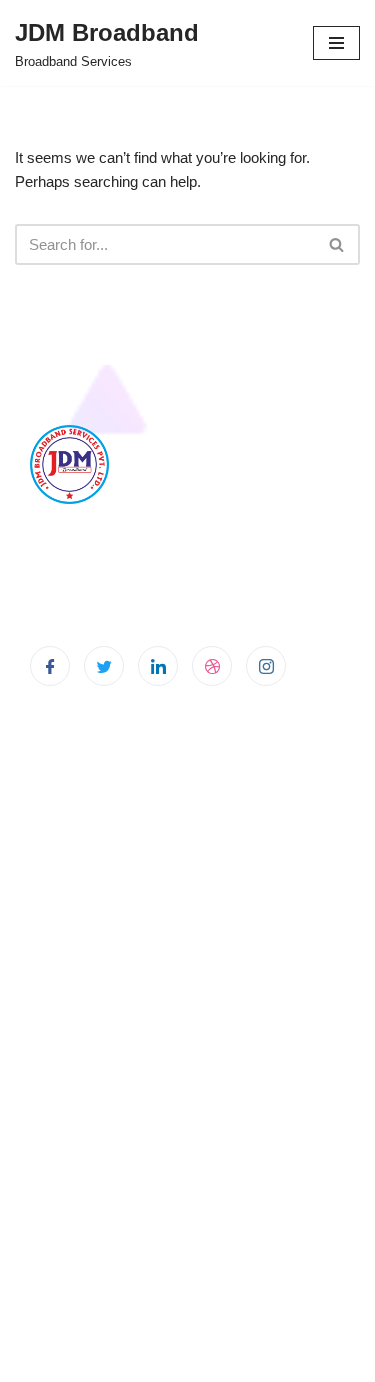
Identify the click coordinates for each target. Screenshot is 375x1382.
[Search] (337, 244)
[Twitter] (104, 666)
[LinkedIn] (158, 666)
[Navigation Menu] (336, 43)
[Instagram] (266, 666)
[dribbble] (212, 666)
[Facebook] (50, 666)
